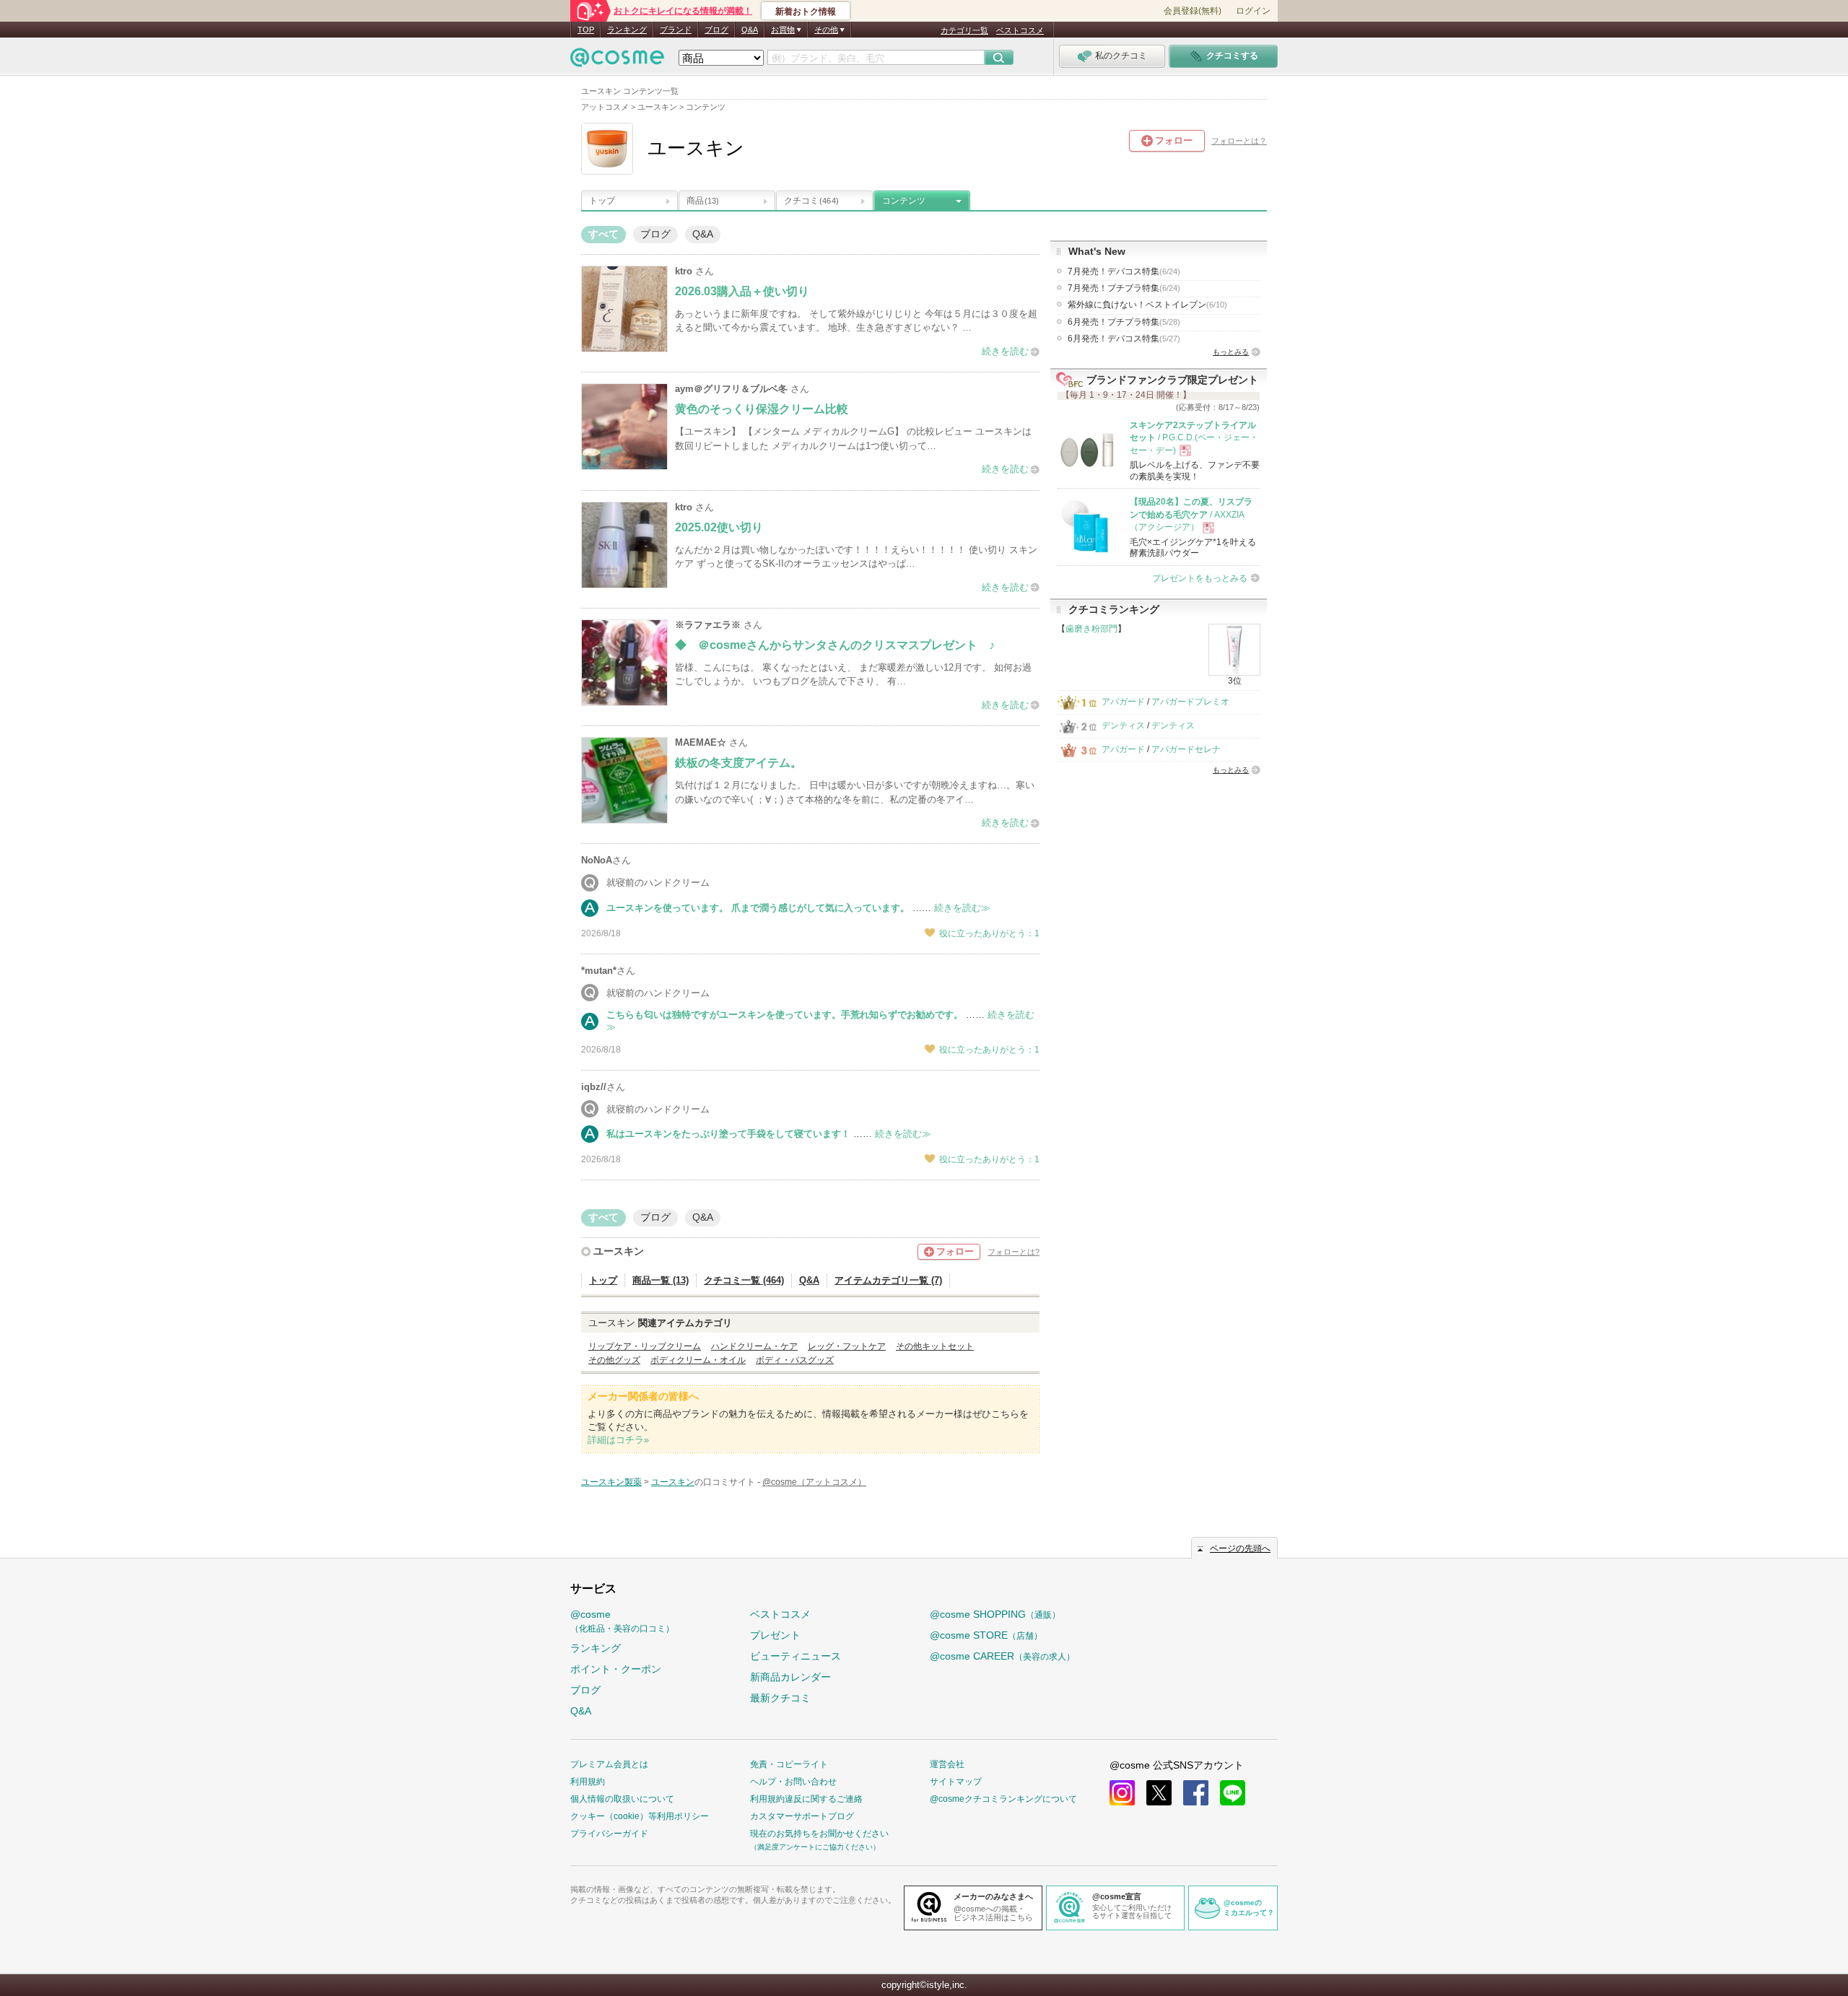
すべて (603, 234)
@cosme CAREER (1002, 1656)
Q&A (750, 30)
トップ (602, 201)
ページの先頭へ (1240, 1548)
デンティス (1123, 725)
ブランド (676, 30)
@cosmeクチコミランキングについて (1003, 1799)
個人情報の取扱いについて (622, 1799)
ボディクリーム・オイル (698, 1360)
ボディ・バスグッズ (795, 1360)
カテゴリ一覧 (964, 30)
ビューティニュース (796, 1656)
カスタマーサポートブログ (802, 1816)
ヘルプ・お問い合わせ (793, 1782)
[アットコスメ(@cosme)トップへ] (617, 61)
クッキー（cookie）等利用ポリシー (640, 1816)
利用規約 (588, 1782)
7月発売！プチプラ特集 (1124, 288)
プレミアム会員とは (609, 1764)
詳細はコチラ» (618, 1440)
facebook (1196, 1793)
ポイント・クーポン (616, 1669)
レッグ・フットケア (847, 1346)
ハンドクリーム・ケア (754, 1346)
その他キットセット (935, 1346)
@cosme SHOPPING (995, 1614)
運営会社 (947, 1764)
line (1233, 1793)
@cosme (622, 1621)
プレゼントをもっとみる (1200, 578)
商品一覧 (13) (661, 1280)
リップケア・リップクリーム (645, 1346)
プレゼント (775, 1635)
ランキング (627, 30)
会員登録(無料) (1193, 11)
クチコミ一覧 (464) (744, 1280)
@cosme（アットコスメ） (814, 1482)
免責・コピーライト (789, 1764)
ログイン (1253, 11)
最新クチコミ (780, 1698)
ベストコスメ (1020, 30)
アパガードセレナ (1186, 749)
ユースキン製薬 (611, 1482)
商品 (703, 201)
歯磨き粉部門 (1091, 629)
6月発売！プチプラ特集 (1124, 322)
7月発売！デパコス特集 (1124, 271)
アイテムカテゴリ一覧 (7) (888, 1280)
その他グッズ (614, 1360)
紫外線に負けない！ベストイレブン (1147, 305)
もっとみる (1231, 352)
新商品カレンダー (790, 1677)
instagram (1122, 1793)
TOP (586, 30)
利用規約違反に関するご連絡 (806, 1799)
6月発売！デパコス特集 (1124, 339)
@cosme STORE (986, 1635)
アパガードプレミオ (1190, 702)
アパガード (1123, 702)
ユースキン (619, 1251)
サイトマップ (956, 1782)
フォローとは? (1014, 1252)
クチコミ (811, 201)
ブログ (716, 30)
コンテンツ (904, 201)
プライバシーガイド (609, 1834)
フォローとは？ (1239, 141)
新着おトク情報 (806, 12)
